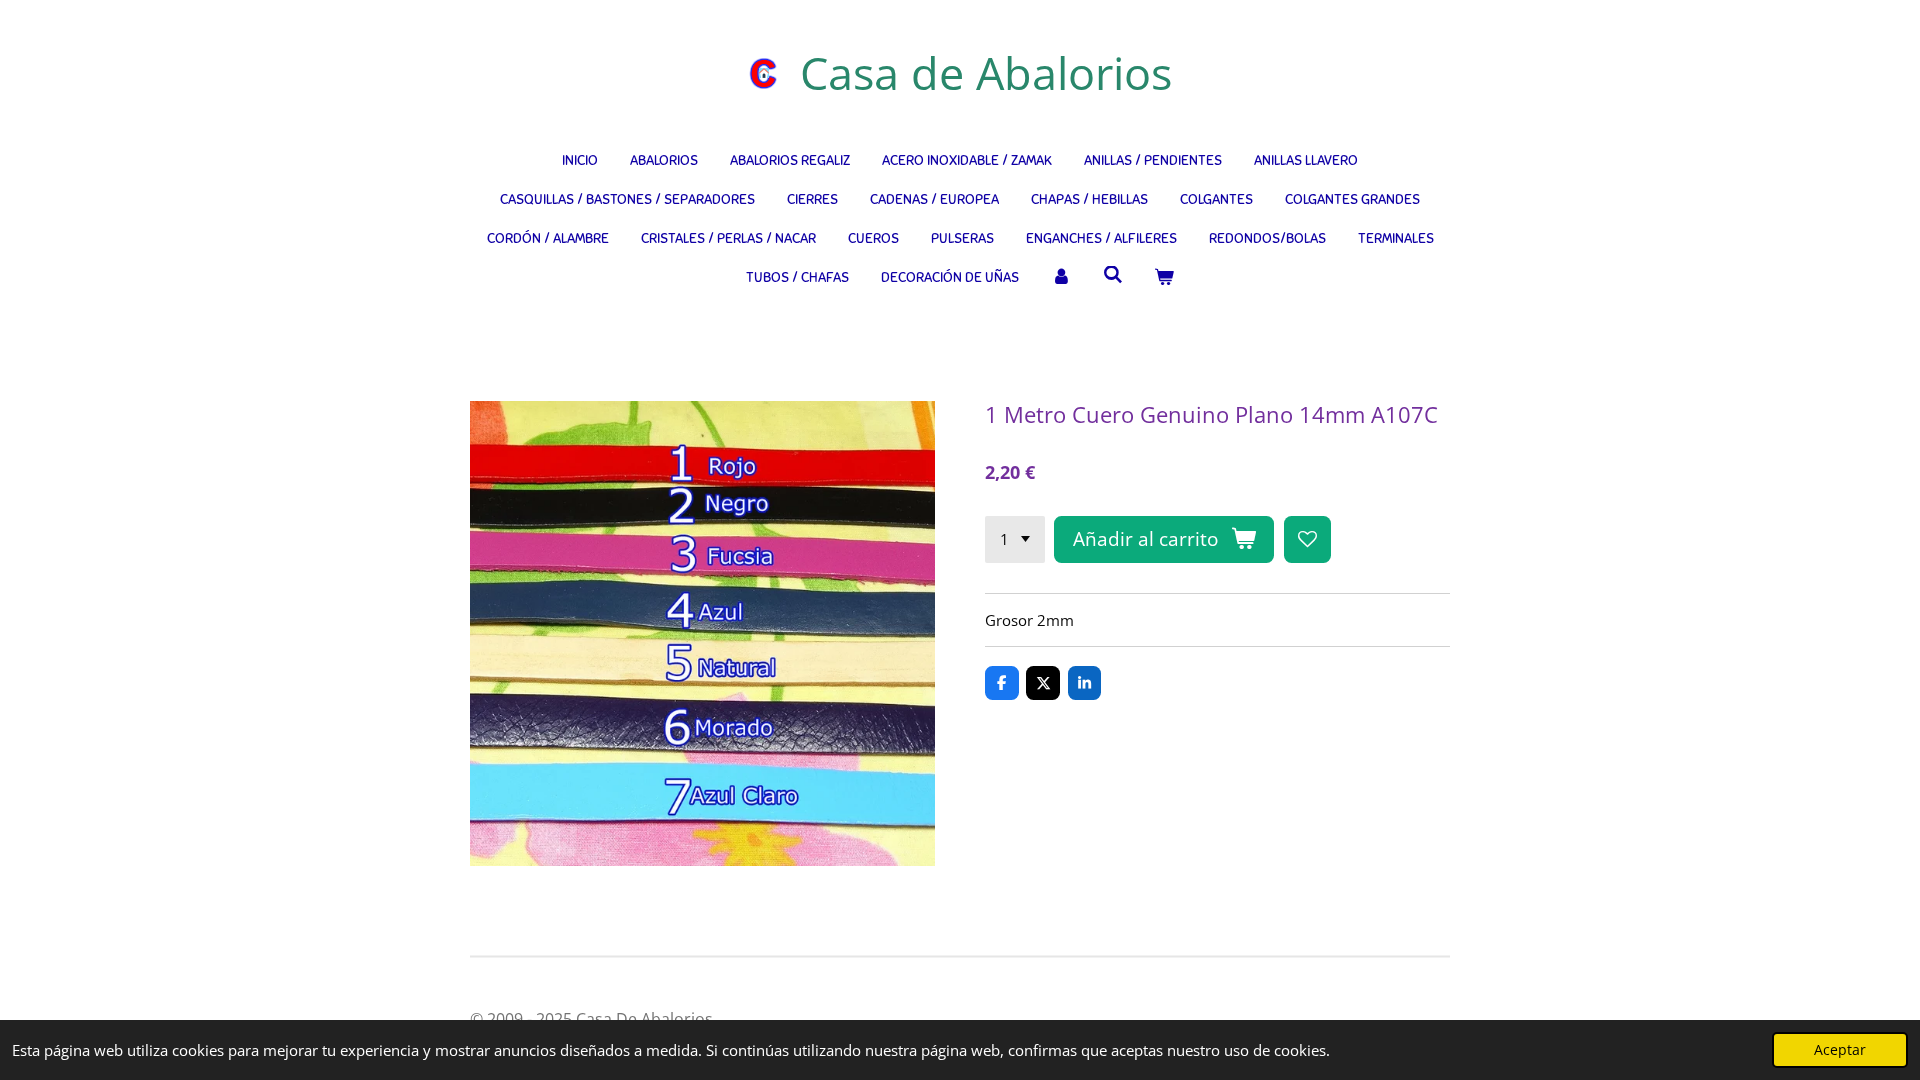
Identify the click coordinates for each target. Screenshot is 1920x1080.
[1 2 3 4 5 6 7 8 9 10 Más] (1015, 539)
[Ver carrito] (1164, 277)
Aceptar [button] (1840, 1050)
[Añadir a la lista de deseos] (1307, 539)
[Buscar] (1113, 275)
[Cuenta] (1061, 277)
